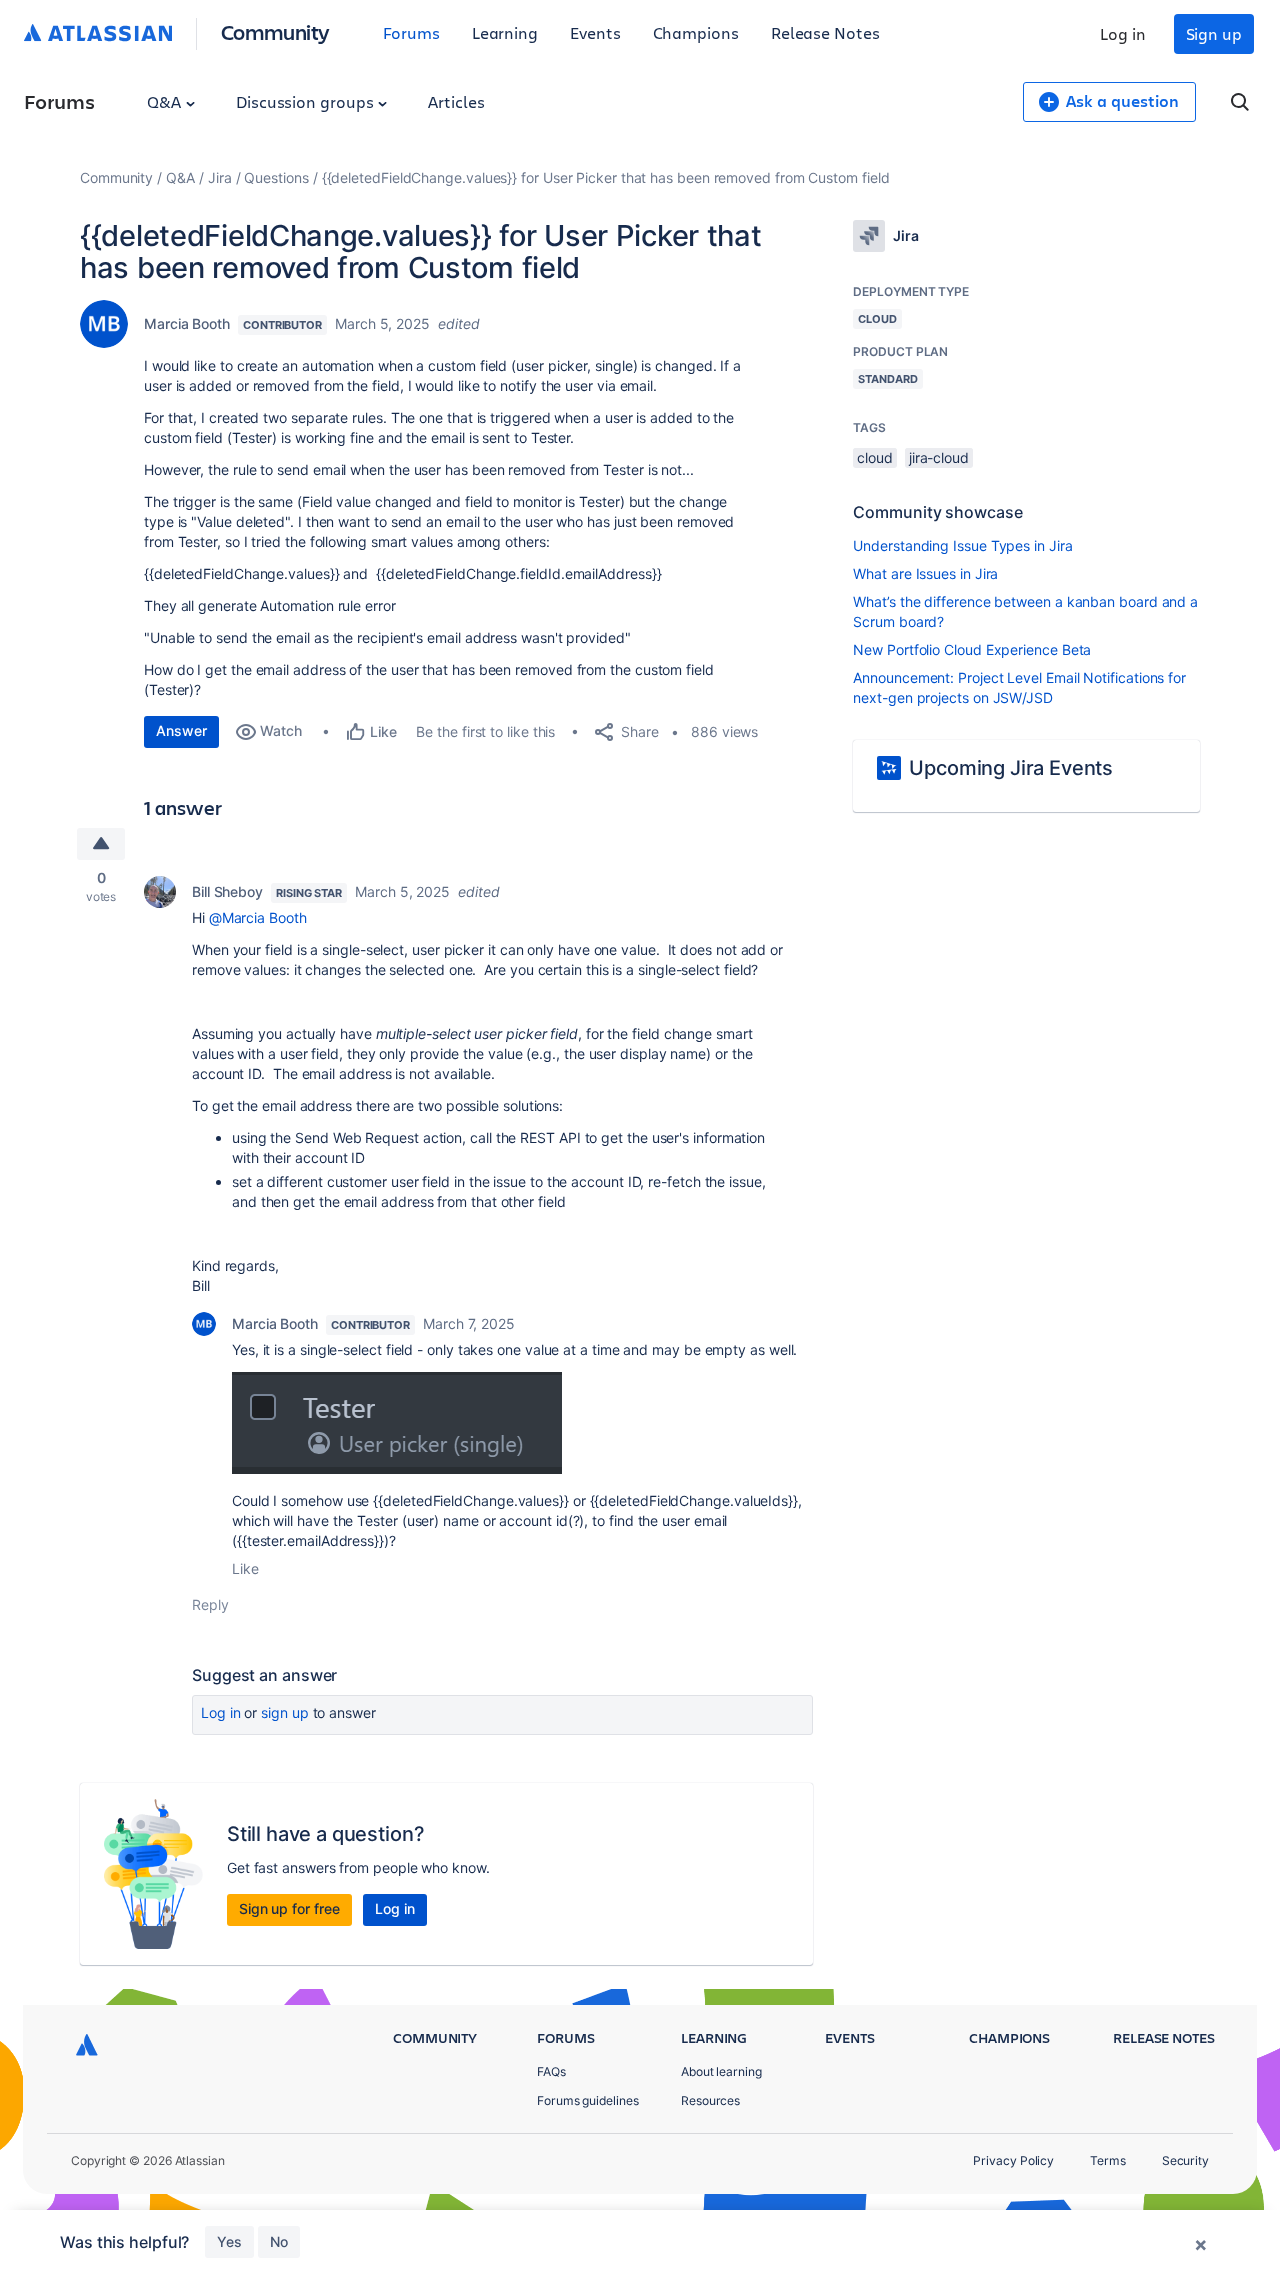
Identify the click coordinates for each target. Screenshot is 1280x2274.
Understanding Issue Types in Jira (962, 545)
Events (595, 32)
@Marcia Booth (258, 917)
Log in (1123, 33)
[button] (397, 1423)
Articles (456, 101)
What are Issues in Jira (925, 573)
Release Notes (825, 32)
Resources (710, 2100)
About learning (721, 2071)
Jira (220, 177)
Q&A (166, 101)
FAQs (551, 2071)
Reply (210, 1604)
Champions (696, 32)
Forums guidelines (588, 2100)
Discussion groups (307, 101)
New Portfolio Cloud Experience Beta (972, 649)
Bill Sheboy (227, 891)
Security (1185, 2160)
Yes (229, 2241)
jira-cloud (939, 457)
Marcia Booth (187, 323)
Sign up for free (289, 1908)
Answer (181, 730)
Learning (505, 32)
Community (275, 31)
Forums (411, 32)
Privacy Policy (1013, 2160)
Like (245, 1568)
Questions (276, 177)
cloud (875, 457)
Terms (1108, 2160)
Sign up (1214, 33)
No (279, 2241)
